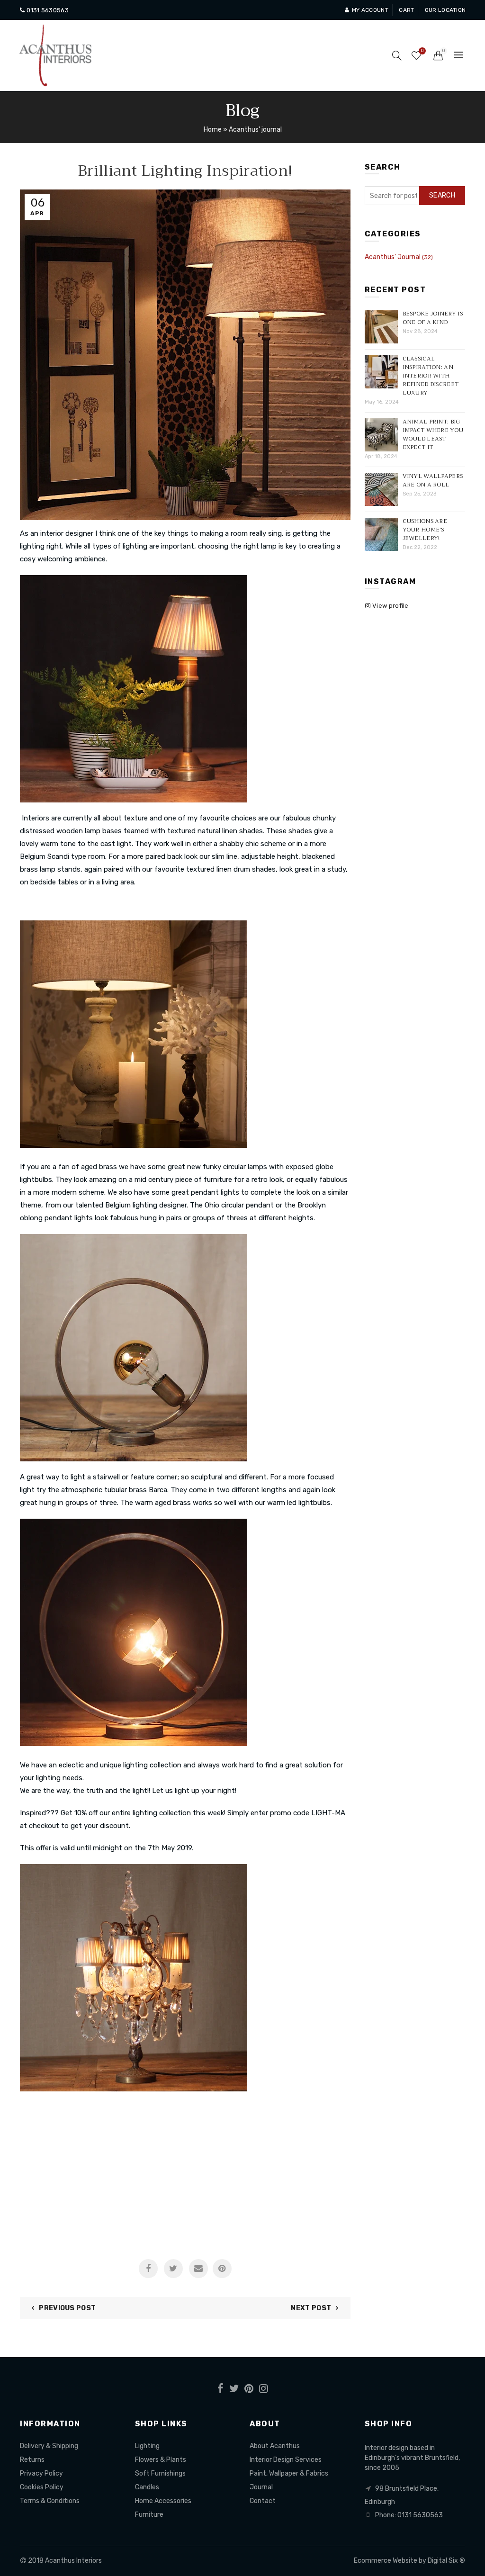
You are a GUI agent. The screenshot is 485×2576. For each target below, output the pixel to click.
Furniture (149, 2515)
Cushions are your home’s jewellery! (425, 530)
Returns (32, 2460)
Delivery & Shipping (49, 2446)
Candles (147, 2487)
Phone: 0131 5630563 (409, 2515)
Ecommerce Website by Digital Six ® (409, 2561)
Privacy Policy (41, 2473)
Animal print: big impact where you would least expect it (433, 434)
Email (198, 2269)
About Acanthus (275, 2446)
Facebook (148, 2269)
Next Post (311, 2308)
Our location (445, 10)
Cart (406, 10)
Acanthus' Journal (393, 257)
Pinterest (222, 2269)
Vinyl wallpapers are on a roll (433, 480)
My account (370, 10)
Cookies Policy (42, 2487)
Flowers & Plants (161, 2460)
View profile (390, 606)
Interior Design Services (286, 2460)
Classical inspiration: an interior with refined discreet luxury (431, 376)
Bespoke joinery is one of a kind (433, 318)
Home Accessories (163, 2501)
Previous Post (67, 2308)
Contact (263, 2501)
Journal (261, 2487)
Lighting (147, 2446)
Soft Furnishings (160, 2473)
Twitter (173, 2269)
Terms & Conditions (50, 2501)
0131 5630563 (47, 10)
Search (442, 195)
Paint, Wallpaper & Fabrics (289, 2473)
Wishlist (422, 51)
